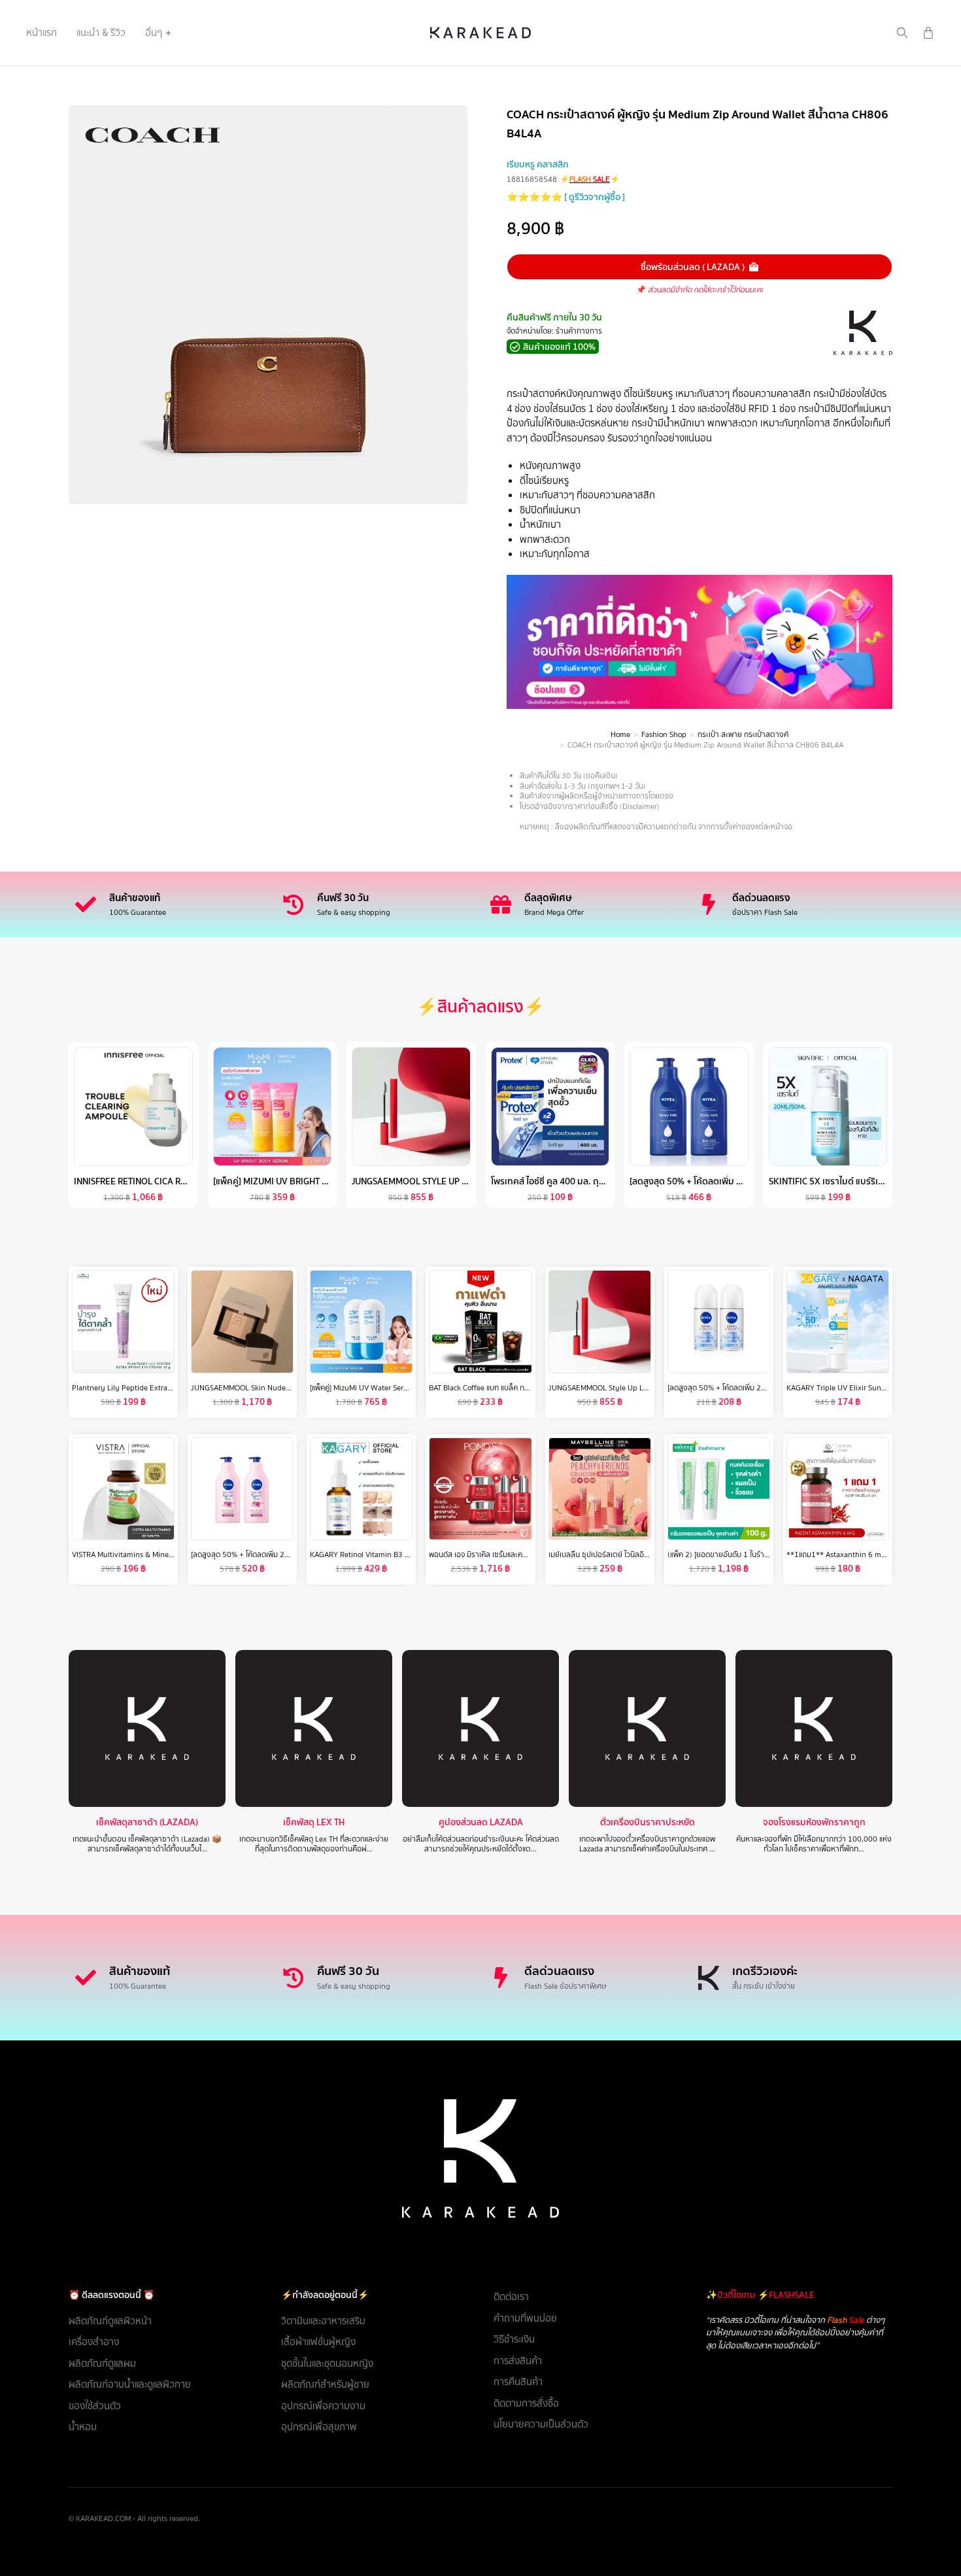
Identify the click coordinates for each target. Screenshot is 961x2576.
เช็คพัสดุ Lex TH (314, 1822)
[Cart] (928, 33)
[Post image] (147, 1728)
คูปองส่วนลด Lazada (481, 1822)
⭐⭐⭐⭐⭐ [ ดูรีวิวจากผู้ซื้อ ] (566, 197)
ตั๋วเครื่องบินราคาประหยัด (648, 1822)
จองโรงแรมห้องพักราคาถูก (814, 1822)
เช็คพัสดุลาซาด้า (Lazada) (147, 1822)
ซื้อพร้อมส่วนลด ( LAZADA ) (693, 267)
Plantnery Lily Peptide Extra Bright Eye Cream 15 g (159, 1388)
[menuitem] (42, 33)
